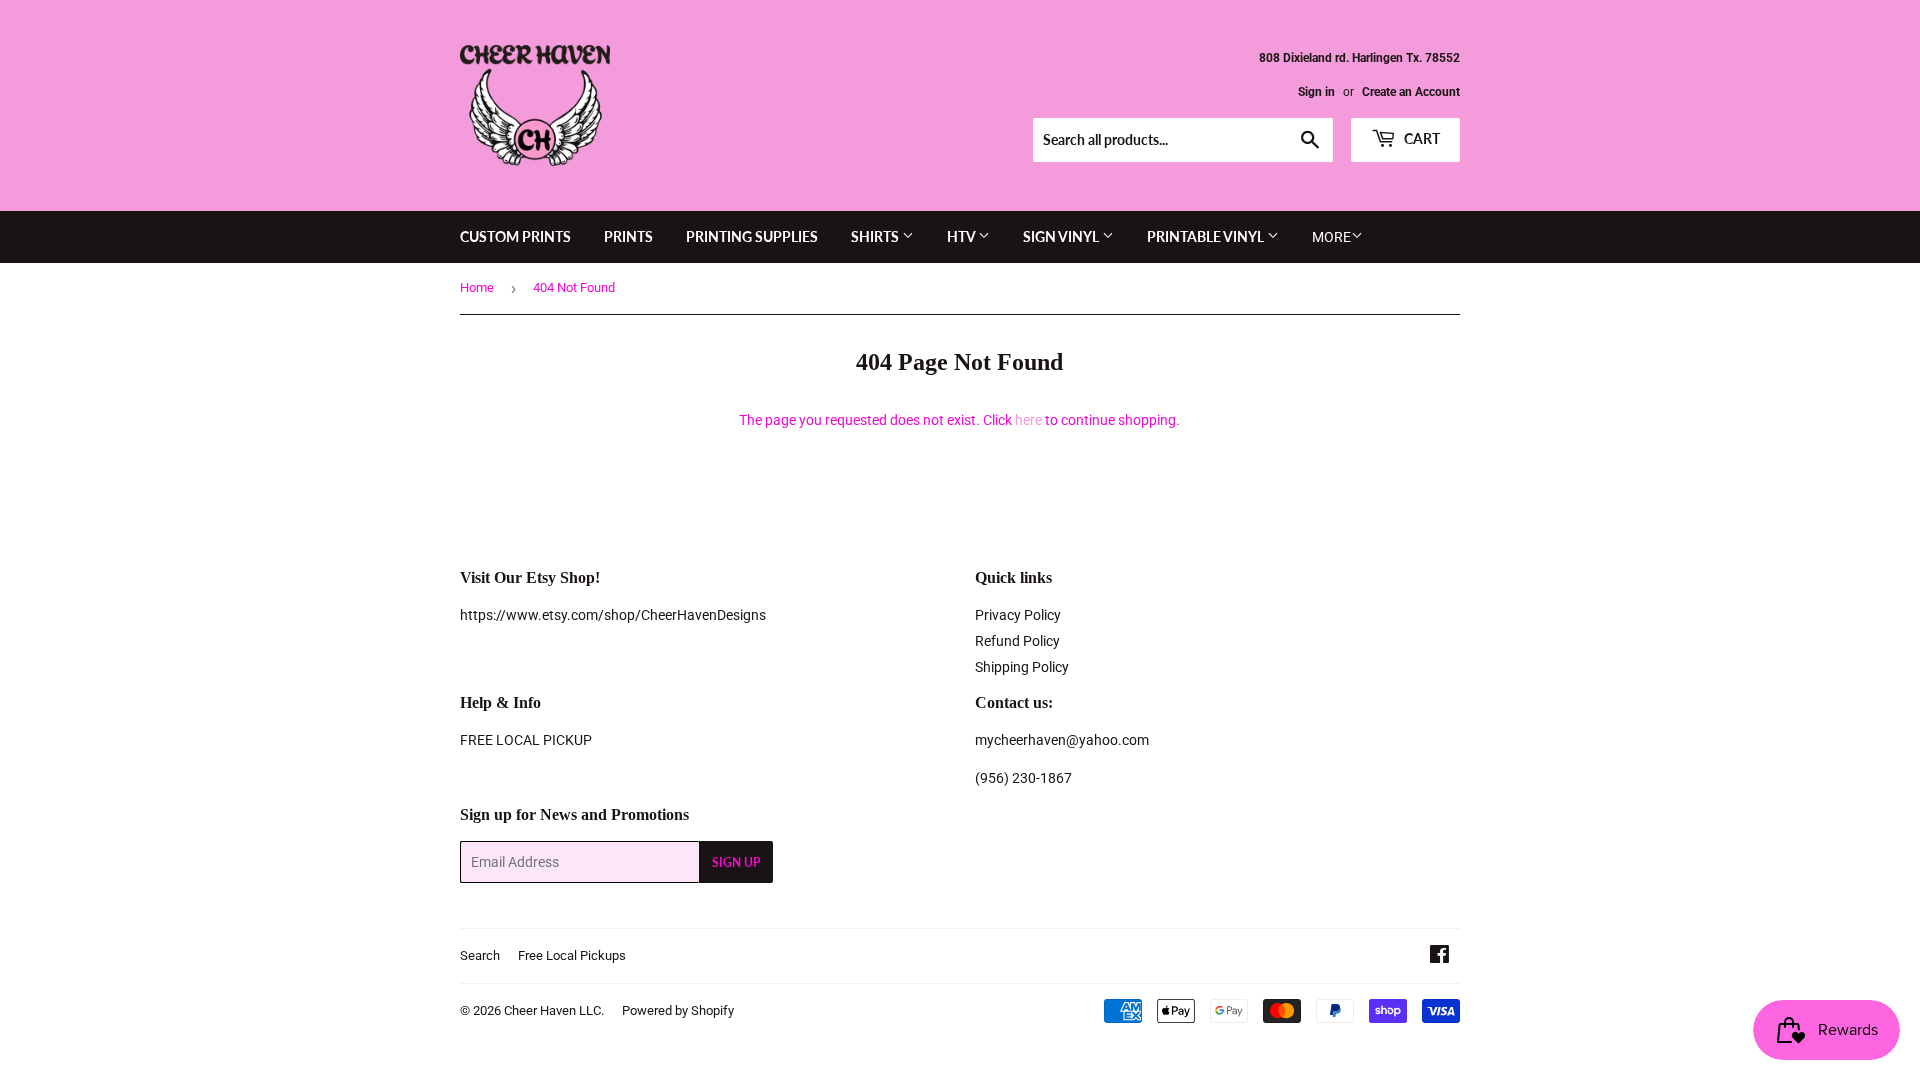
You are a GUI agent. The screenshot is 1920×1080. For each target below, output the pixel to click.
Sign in (1316, 92)
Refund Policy (1017, 641)
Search (480, 955)
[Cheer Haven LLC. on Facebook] (1439, 957)
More (1331, 237)
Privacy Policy (1018, 615)
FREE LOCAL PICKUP (526, 740)
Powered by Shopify (678, 1010)
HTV (962, 236)
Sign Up (736, 862)
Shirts (876, 236)
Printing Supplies (752, 236)
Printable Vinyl (1207, 236)
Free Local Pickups (572, 955)
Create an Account (1411, 92)
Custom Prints (515, 236)
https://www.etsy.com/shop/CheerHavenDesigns (613, 615)
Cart (1420, 138)
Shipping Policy (1022, 667)
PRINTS (628, 236)
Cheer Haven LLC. (554, 1010)
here (1028, 420)
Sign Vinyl (1062, 236)
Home (477, 287)
